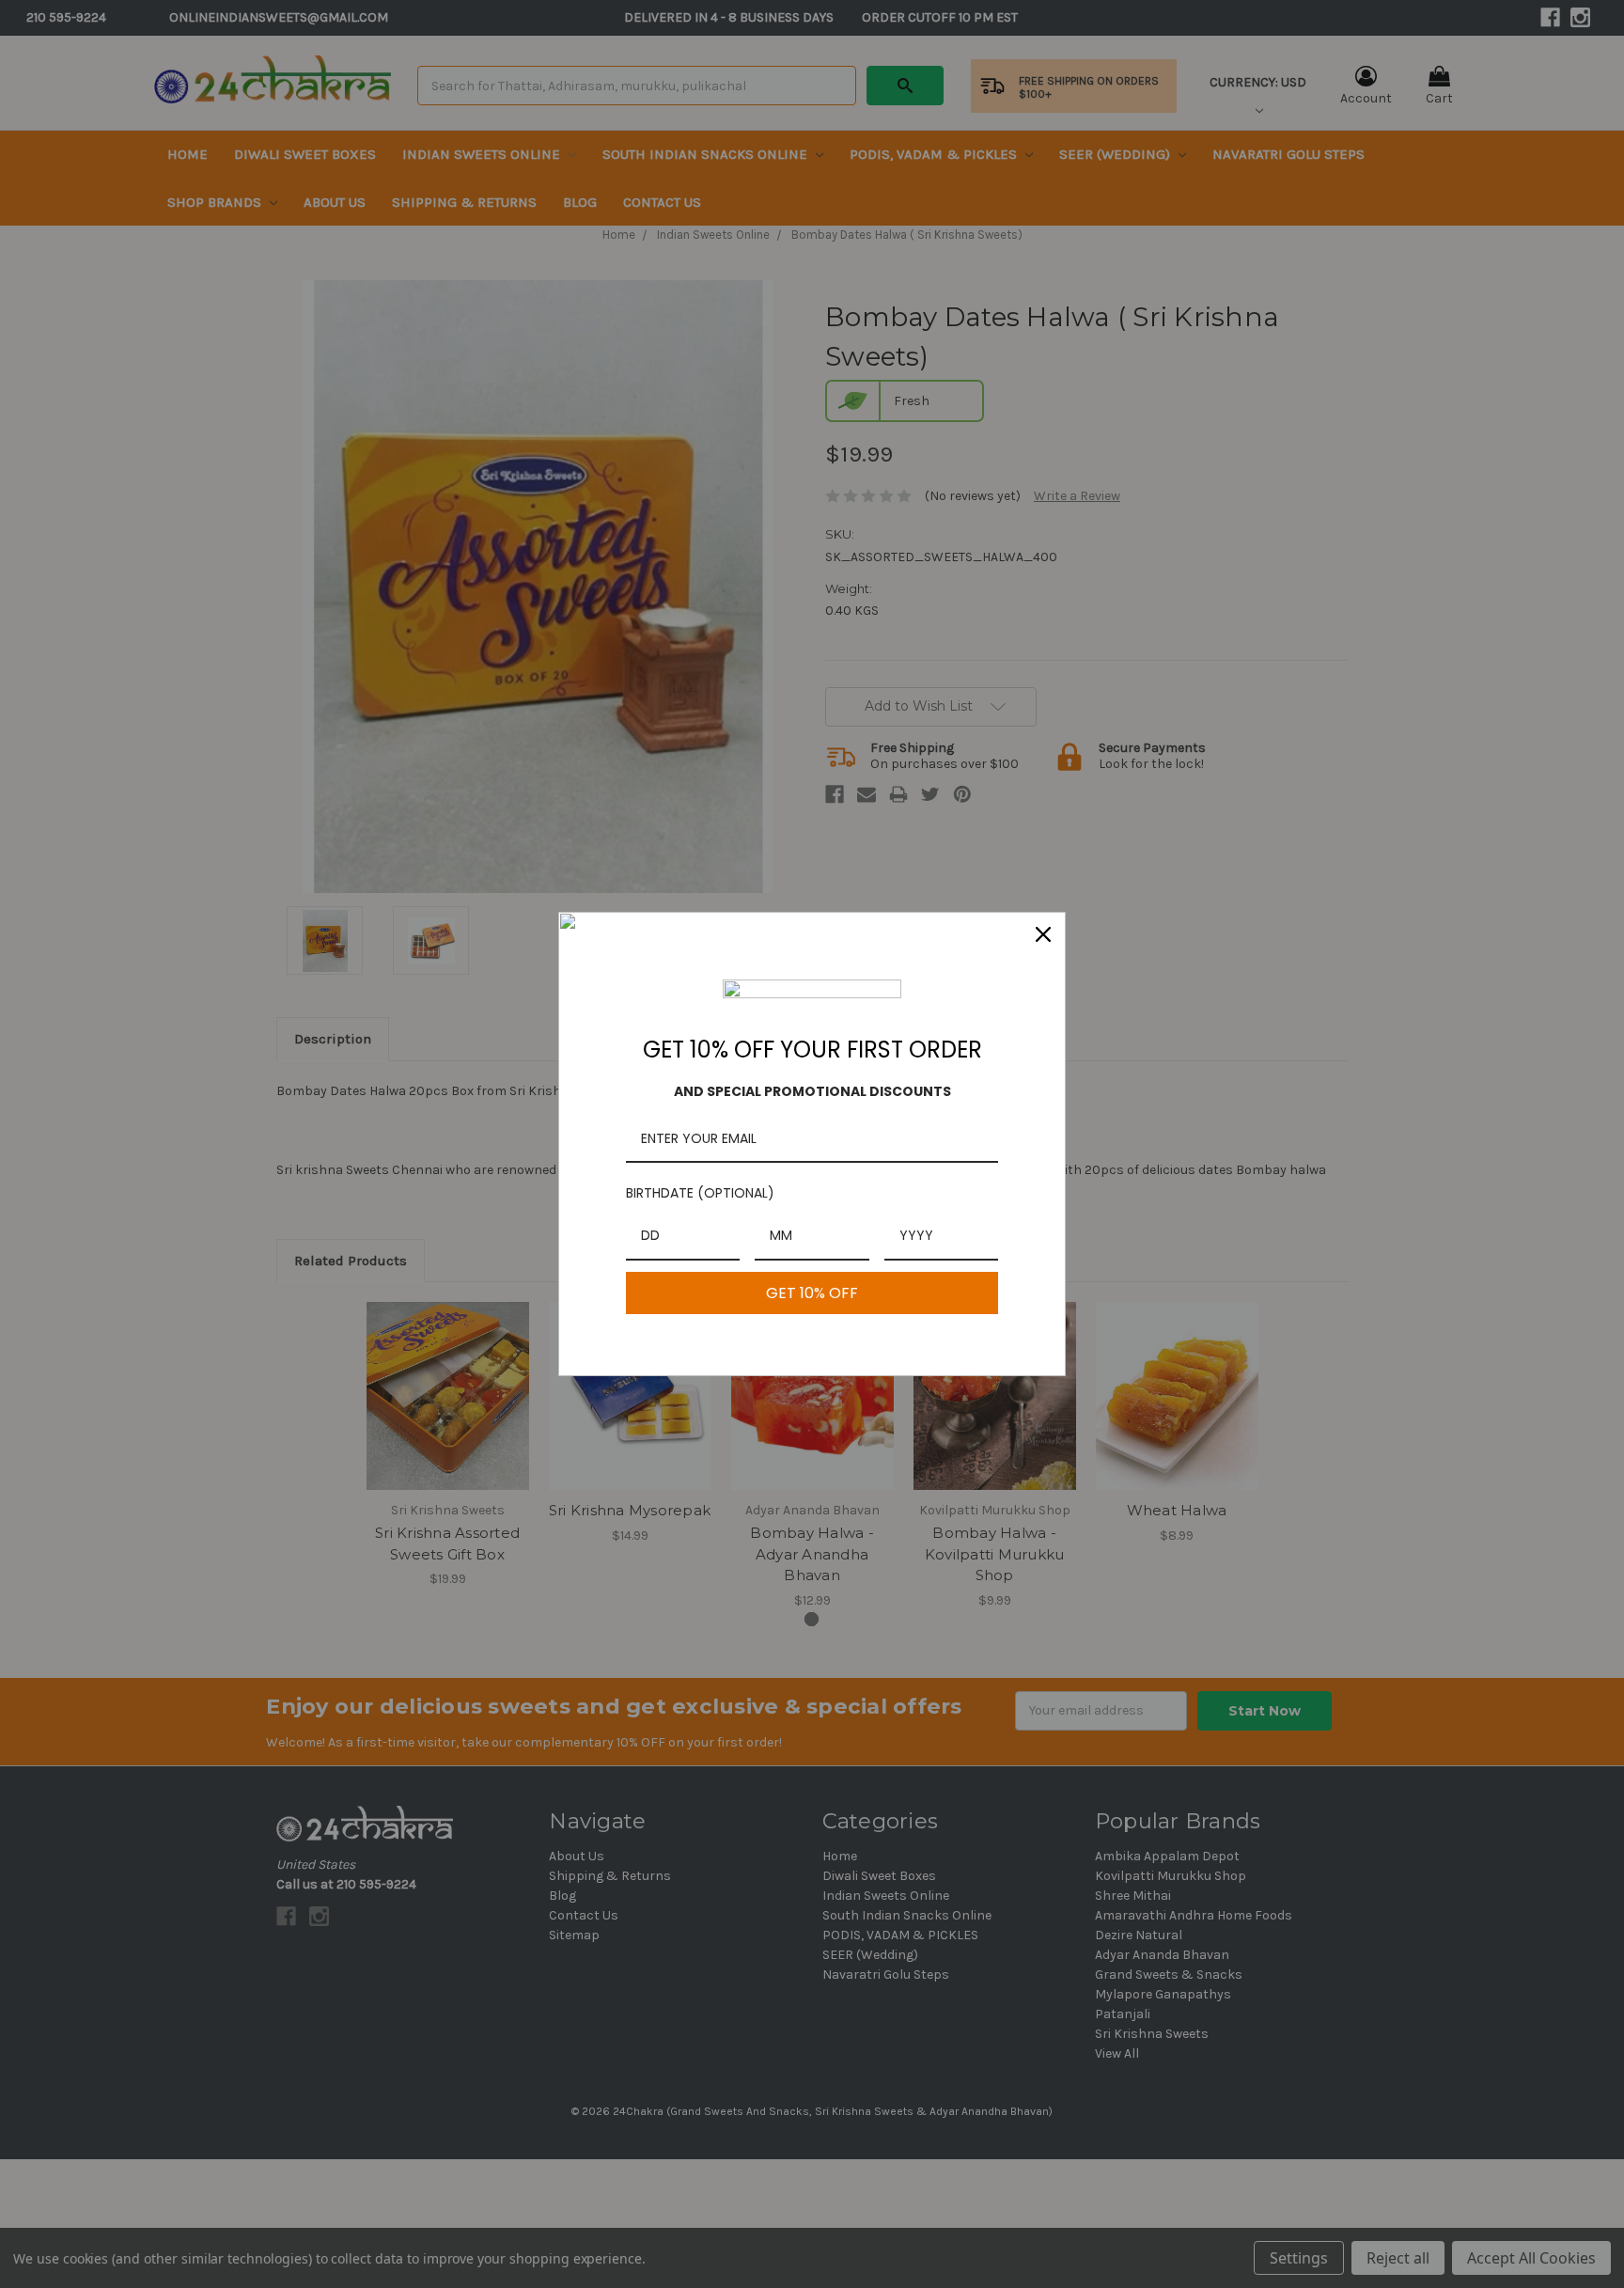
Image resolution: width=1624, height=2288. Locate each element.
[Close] (1043, 934)
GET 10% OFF (812, 1293)
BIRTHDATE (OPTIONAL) (700, 1193)
